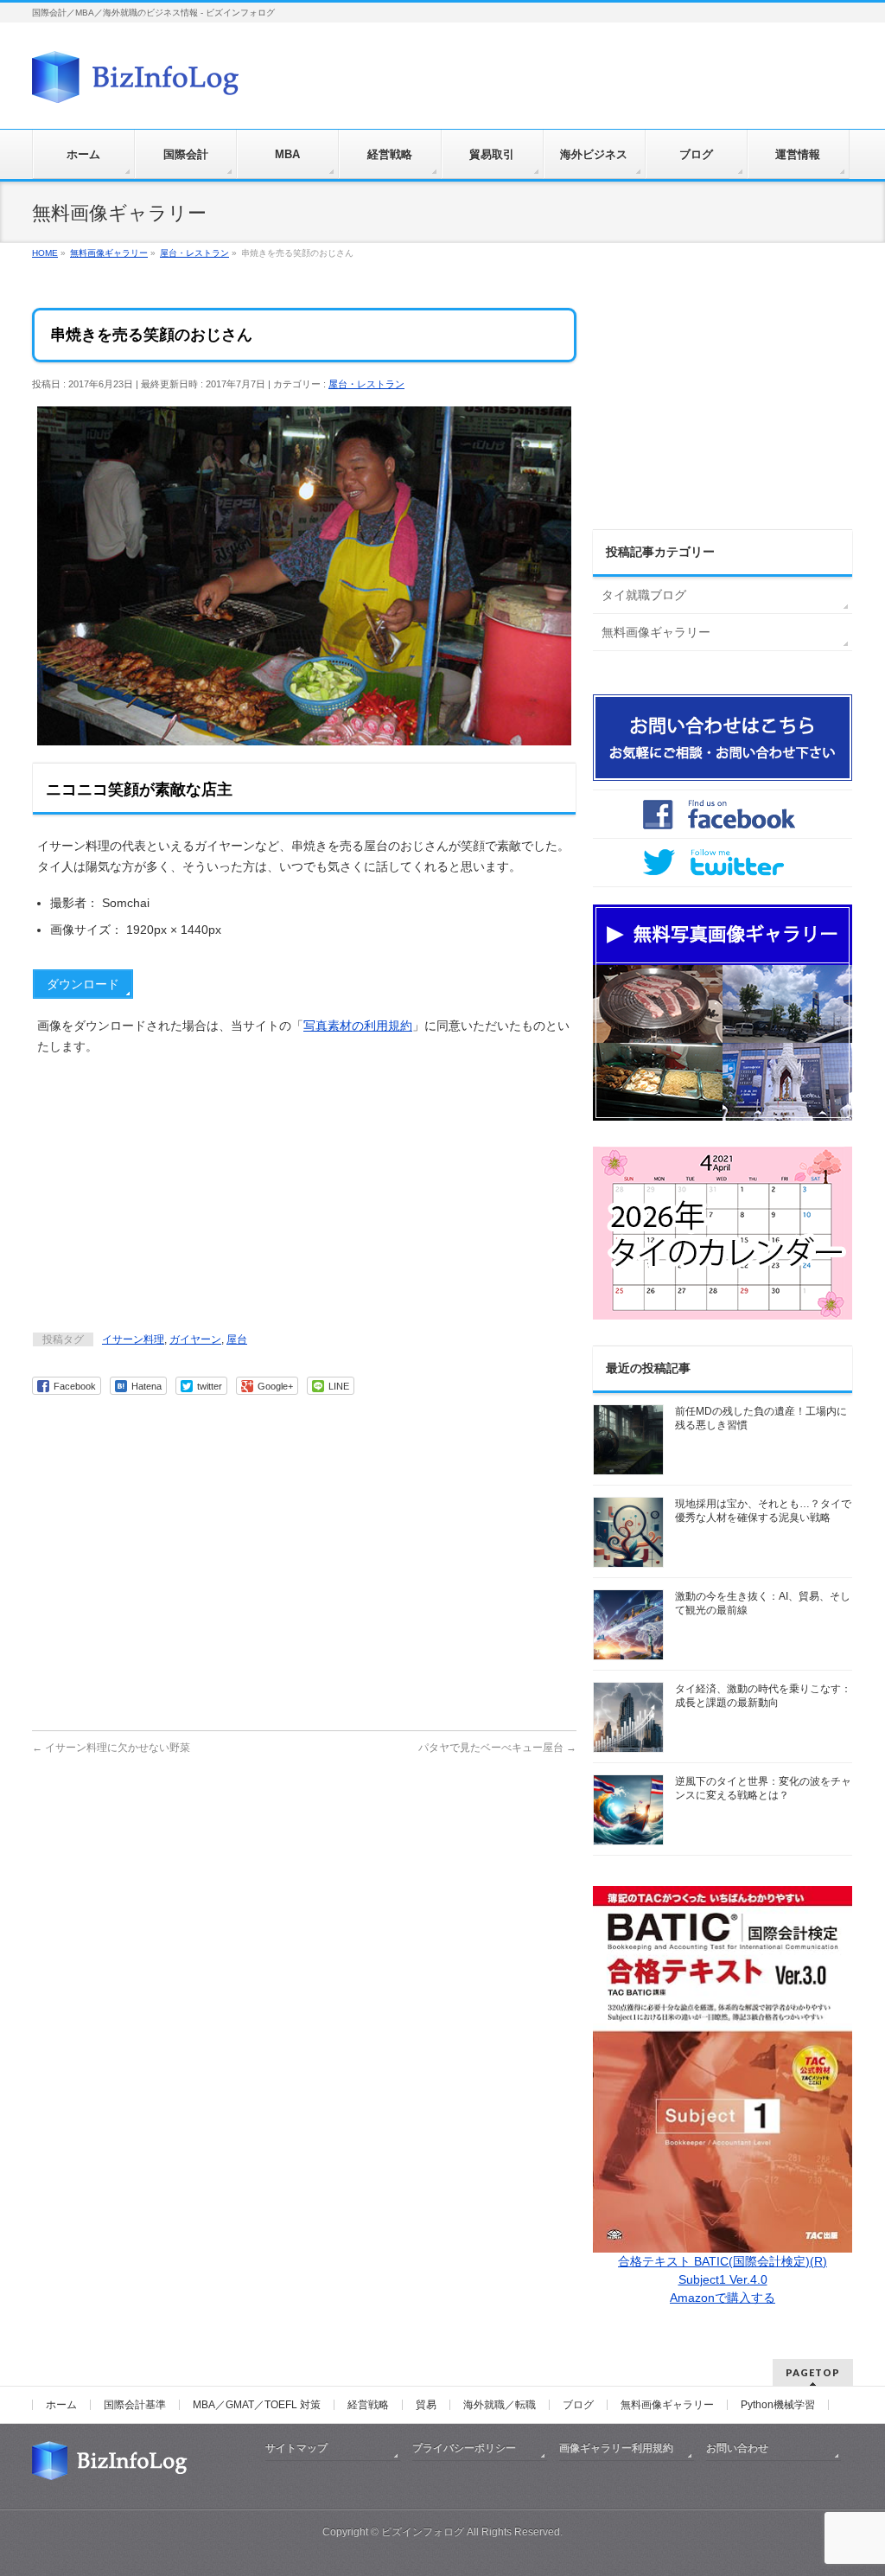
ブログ (578, 2405)
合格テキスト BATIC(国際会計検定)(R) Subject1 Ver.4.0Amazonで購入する (723, 2279)
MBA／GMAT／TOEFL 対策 (257, 2405)
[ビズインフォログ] (136, 83)
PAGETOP (813, 2372)
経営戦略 (368, 2405)
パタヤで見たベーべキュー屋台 (497, 1748)
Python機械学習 (778, 2405)
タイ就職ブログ (644, 595)
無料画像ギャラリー (656, 632)
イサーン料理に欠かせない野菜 (111, 1748)
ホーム (61, 2405)
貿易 (426, 2405)
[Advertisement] (304, 1196)
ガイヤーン (195, 1339)
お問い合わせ (737, 2448)
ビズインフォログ (423, 2532)
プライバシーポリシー (464, 2448)
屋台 (237, 1339)
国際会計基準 (135, 2405)
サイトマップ (296, 2448)
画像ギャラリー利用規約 (616, 2448)
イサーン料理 (133, 1339)
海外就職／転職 (500, 2405)
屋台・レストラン (366, 384)
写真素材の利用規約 (358, 1026)
